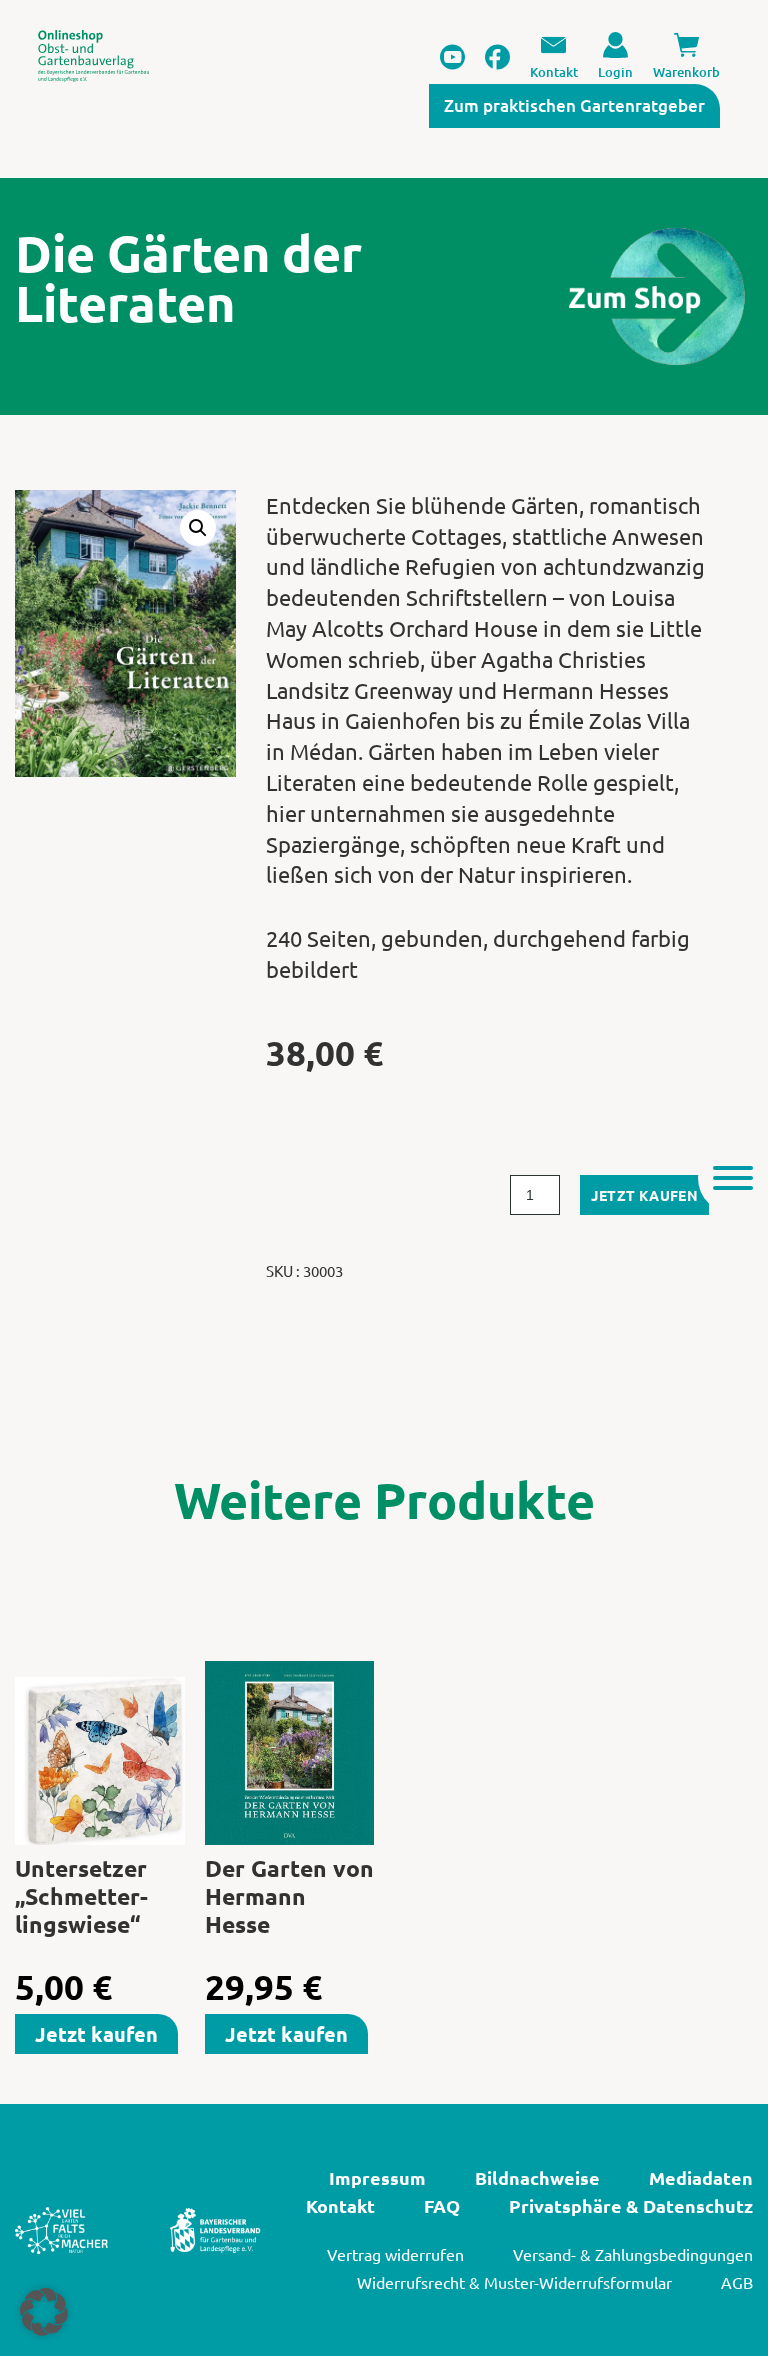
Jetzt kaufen (644, 1195)
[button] (198, 528)
